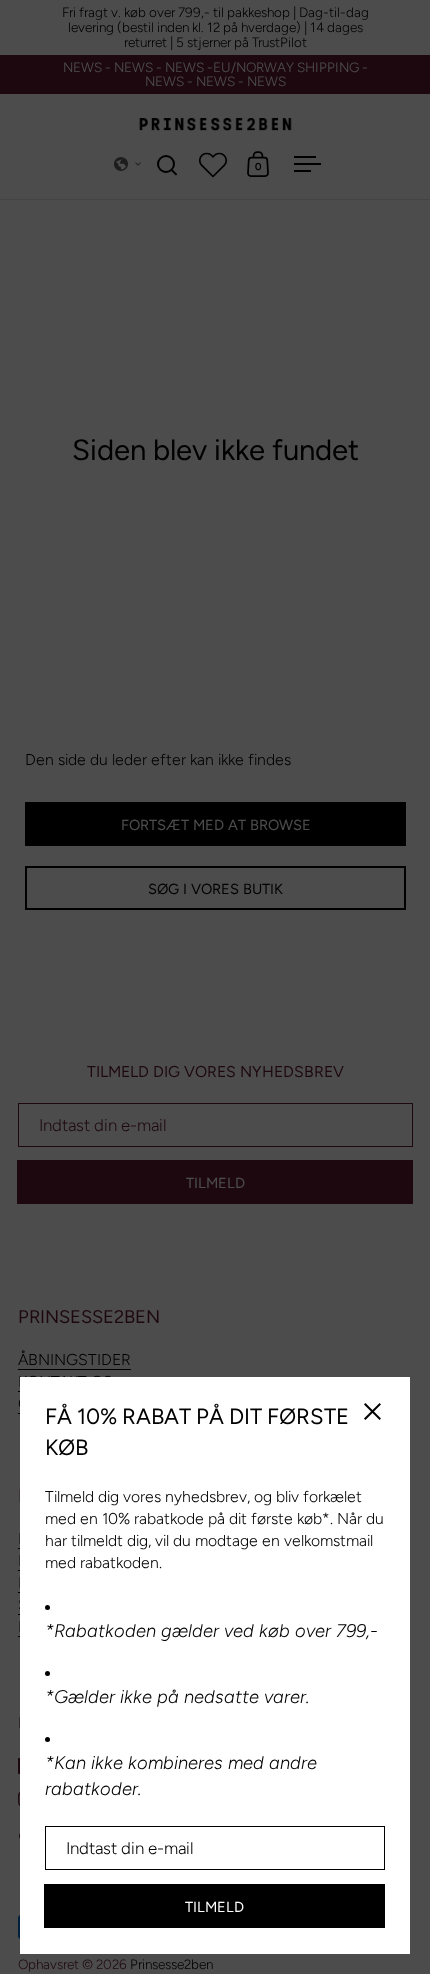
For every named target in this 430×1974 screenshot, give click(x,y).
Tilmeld (214, 1907)
